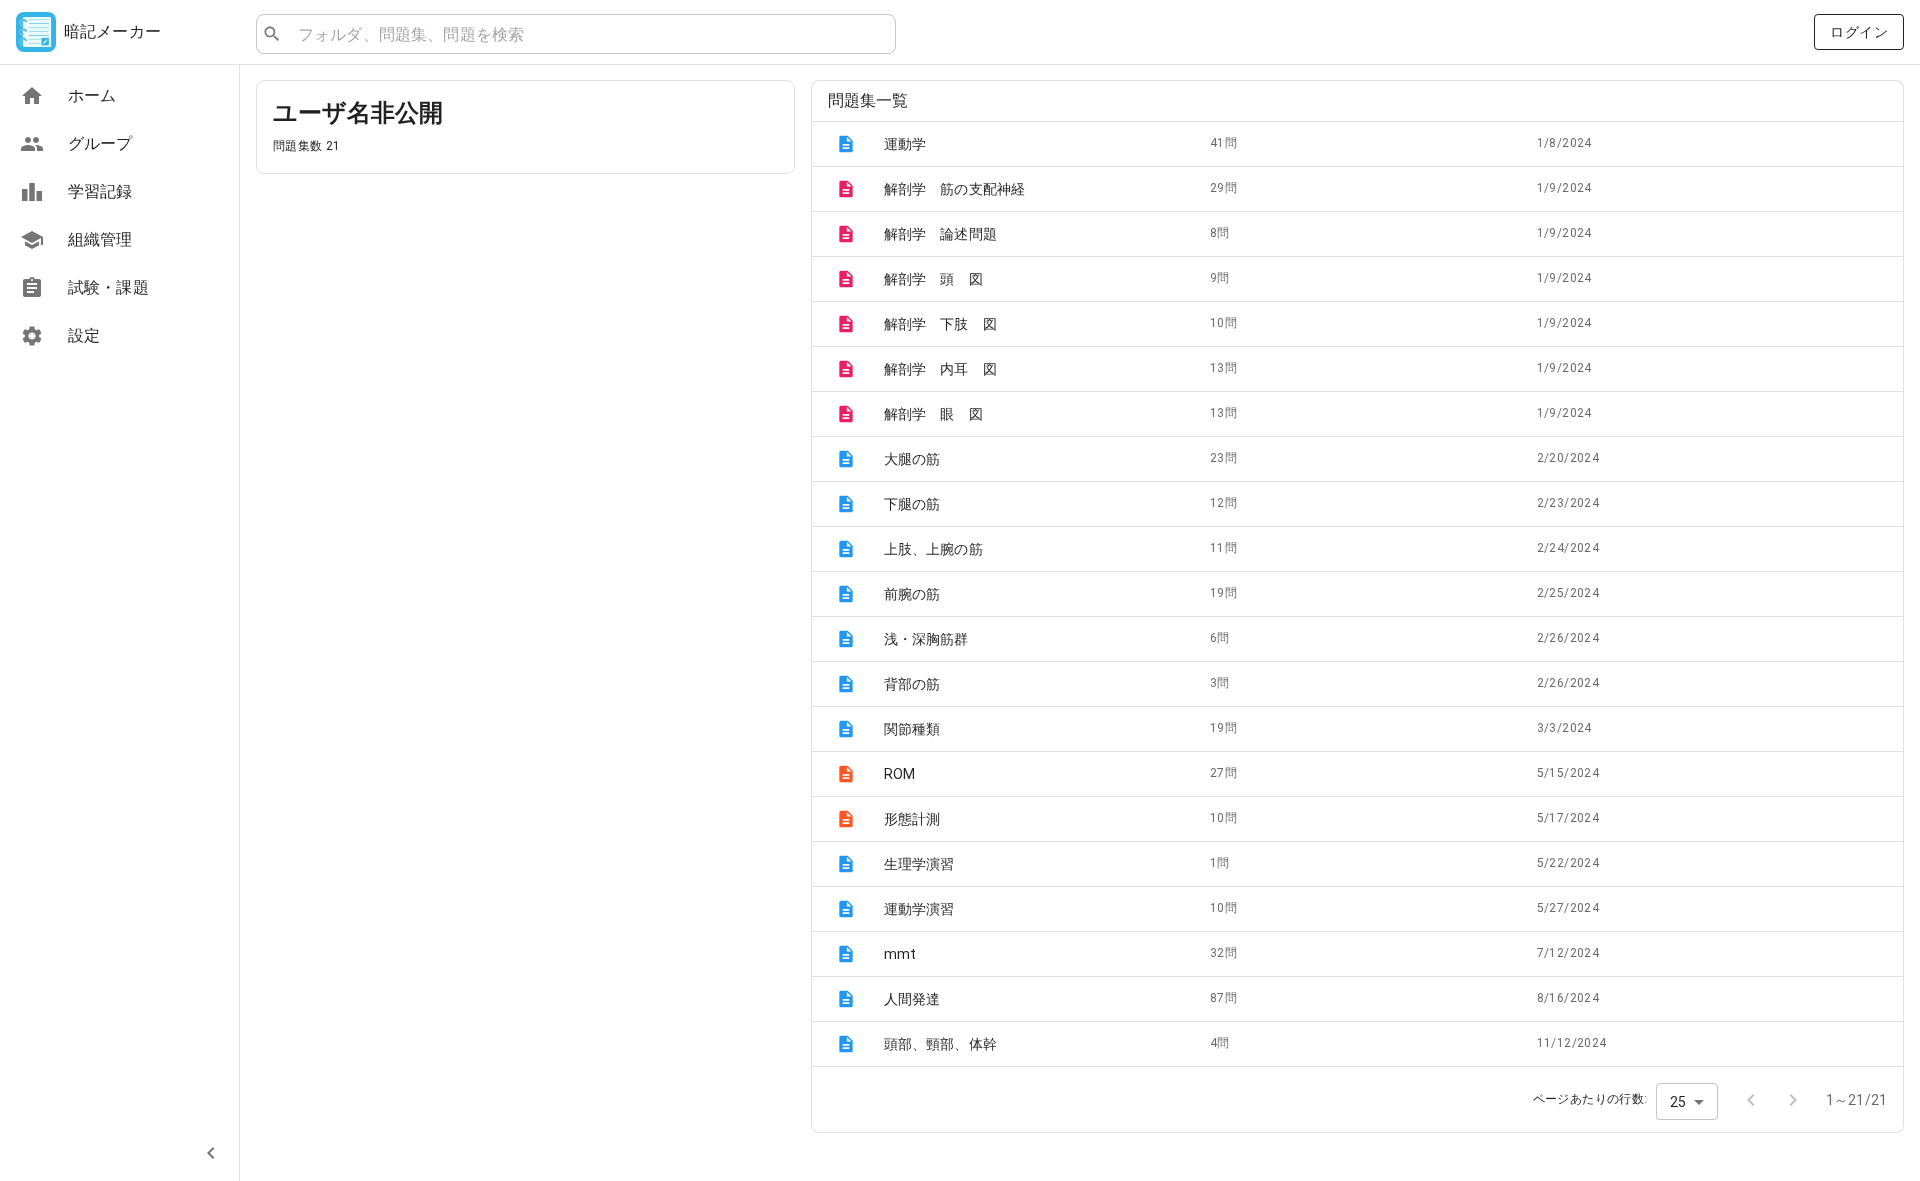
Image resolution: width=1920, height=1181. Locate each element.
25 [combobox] (1678, 1102)
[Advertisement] (525, 330)
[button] (1357, 144)
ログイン (1859, 32)
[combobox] (588, 34)
